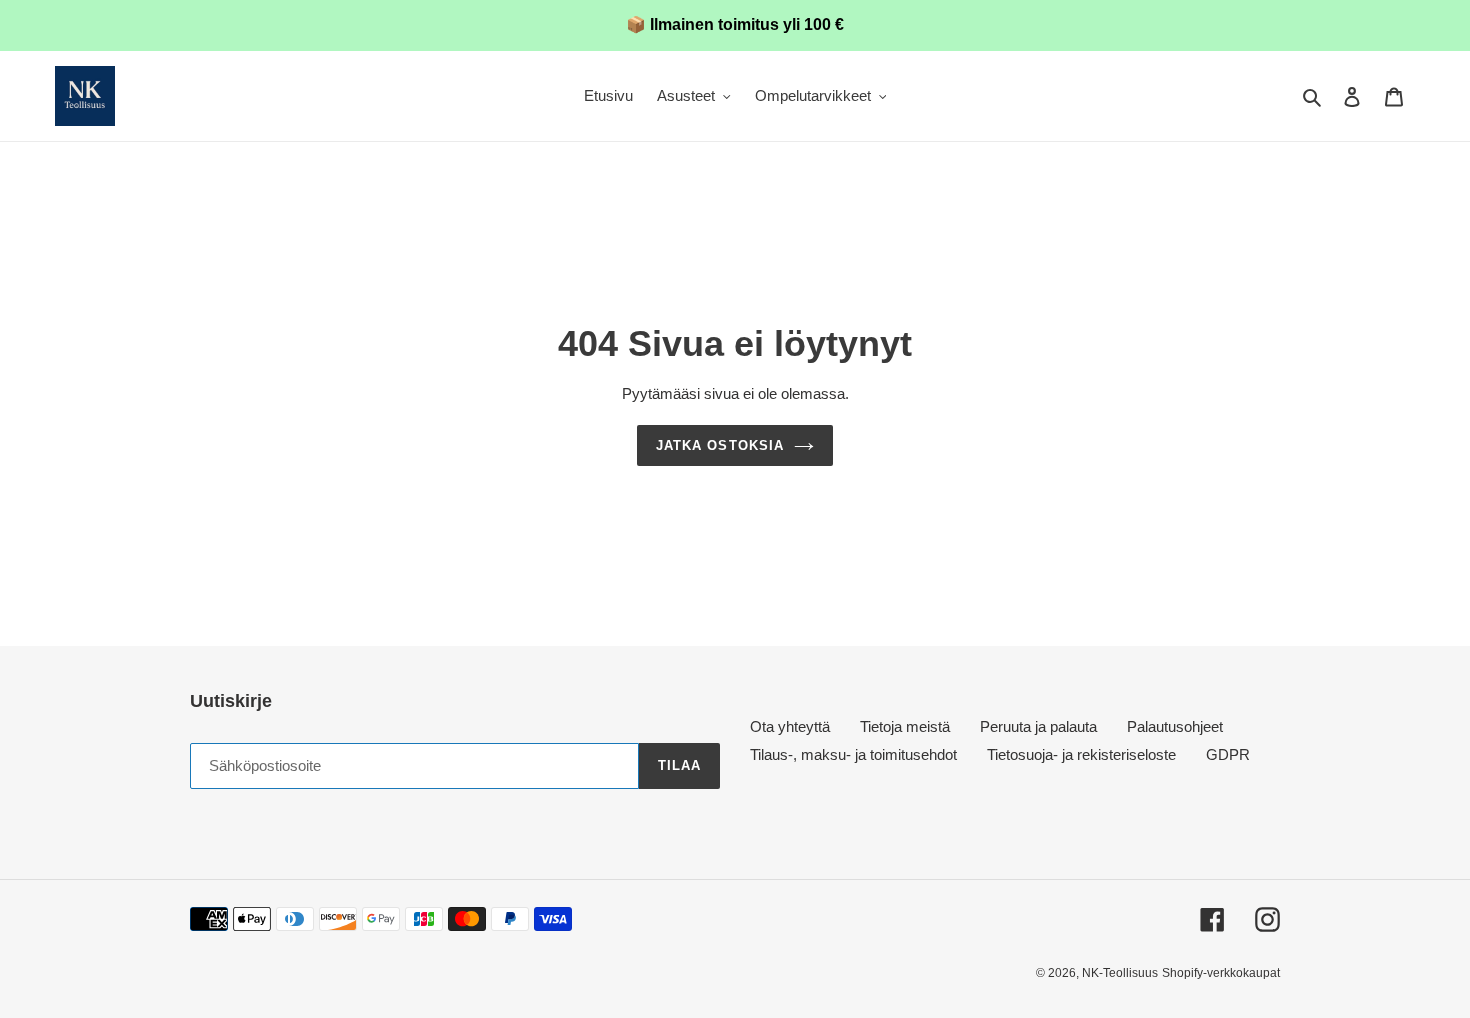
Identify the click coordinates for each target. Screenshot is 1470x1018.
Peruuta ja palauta (1038, 726)
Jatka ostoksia (720, 445)
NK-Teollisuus (1120, 973)
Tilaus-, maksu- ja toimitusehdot (853, 754)
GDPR (1228, 754)
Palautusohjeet (1175, 726)
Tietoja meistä (905, 726)
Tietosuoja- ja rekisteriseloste (1081, 754)
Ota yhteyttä (790, 726)
